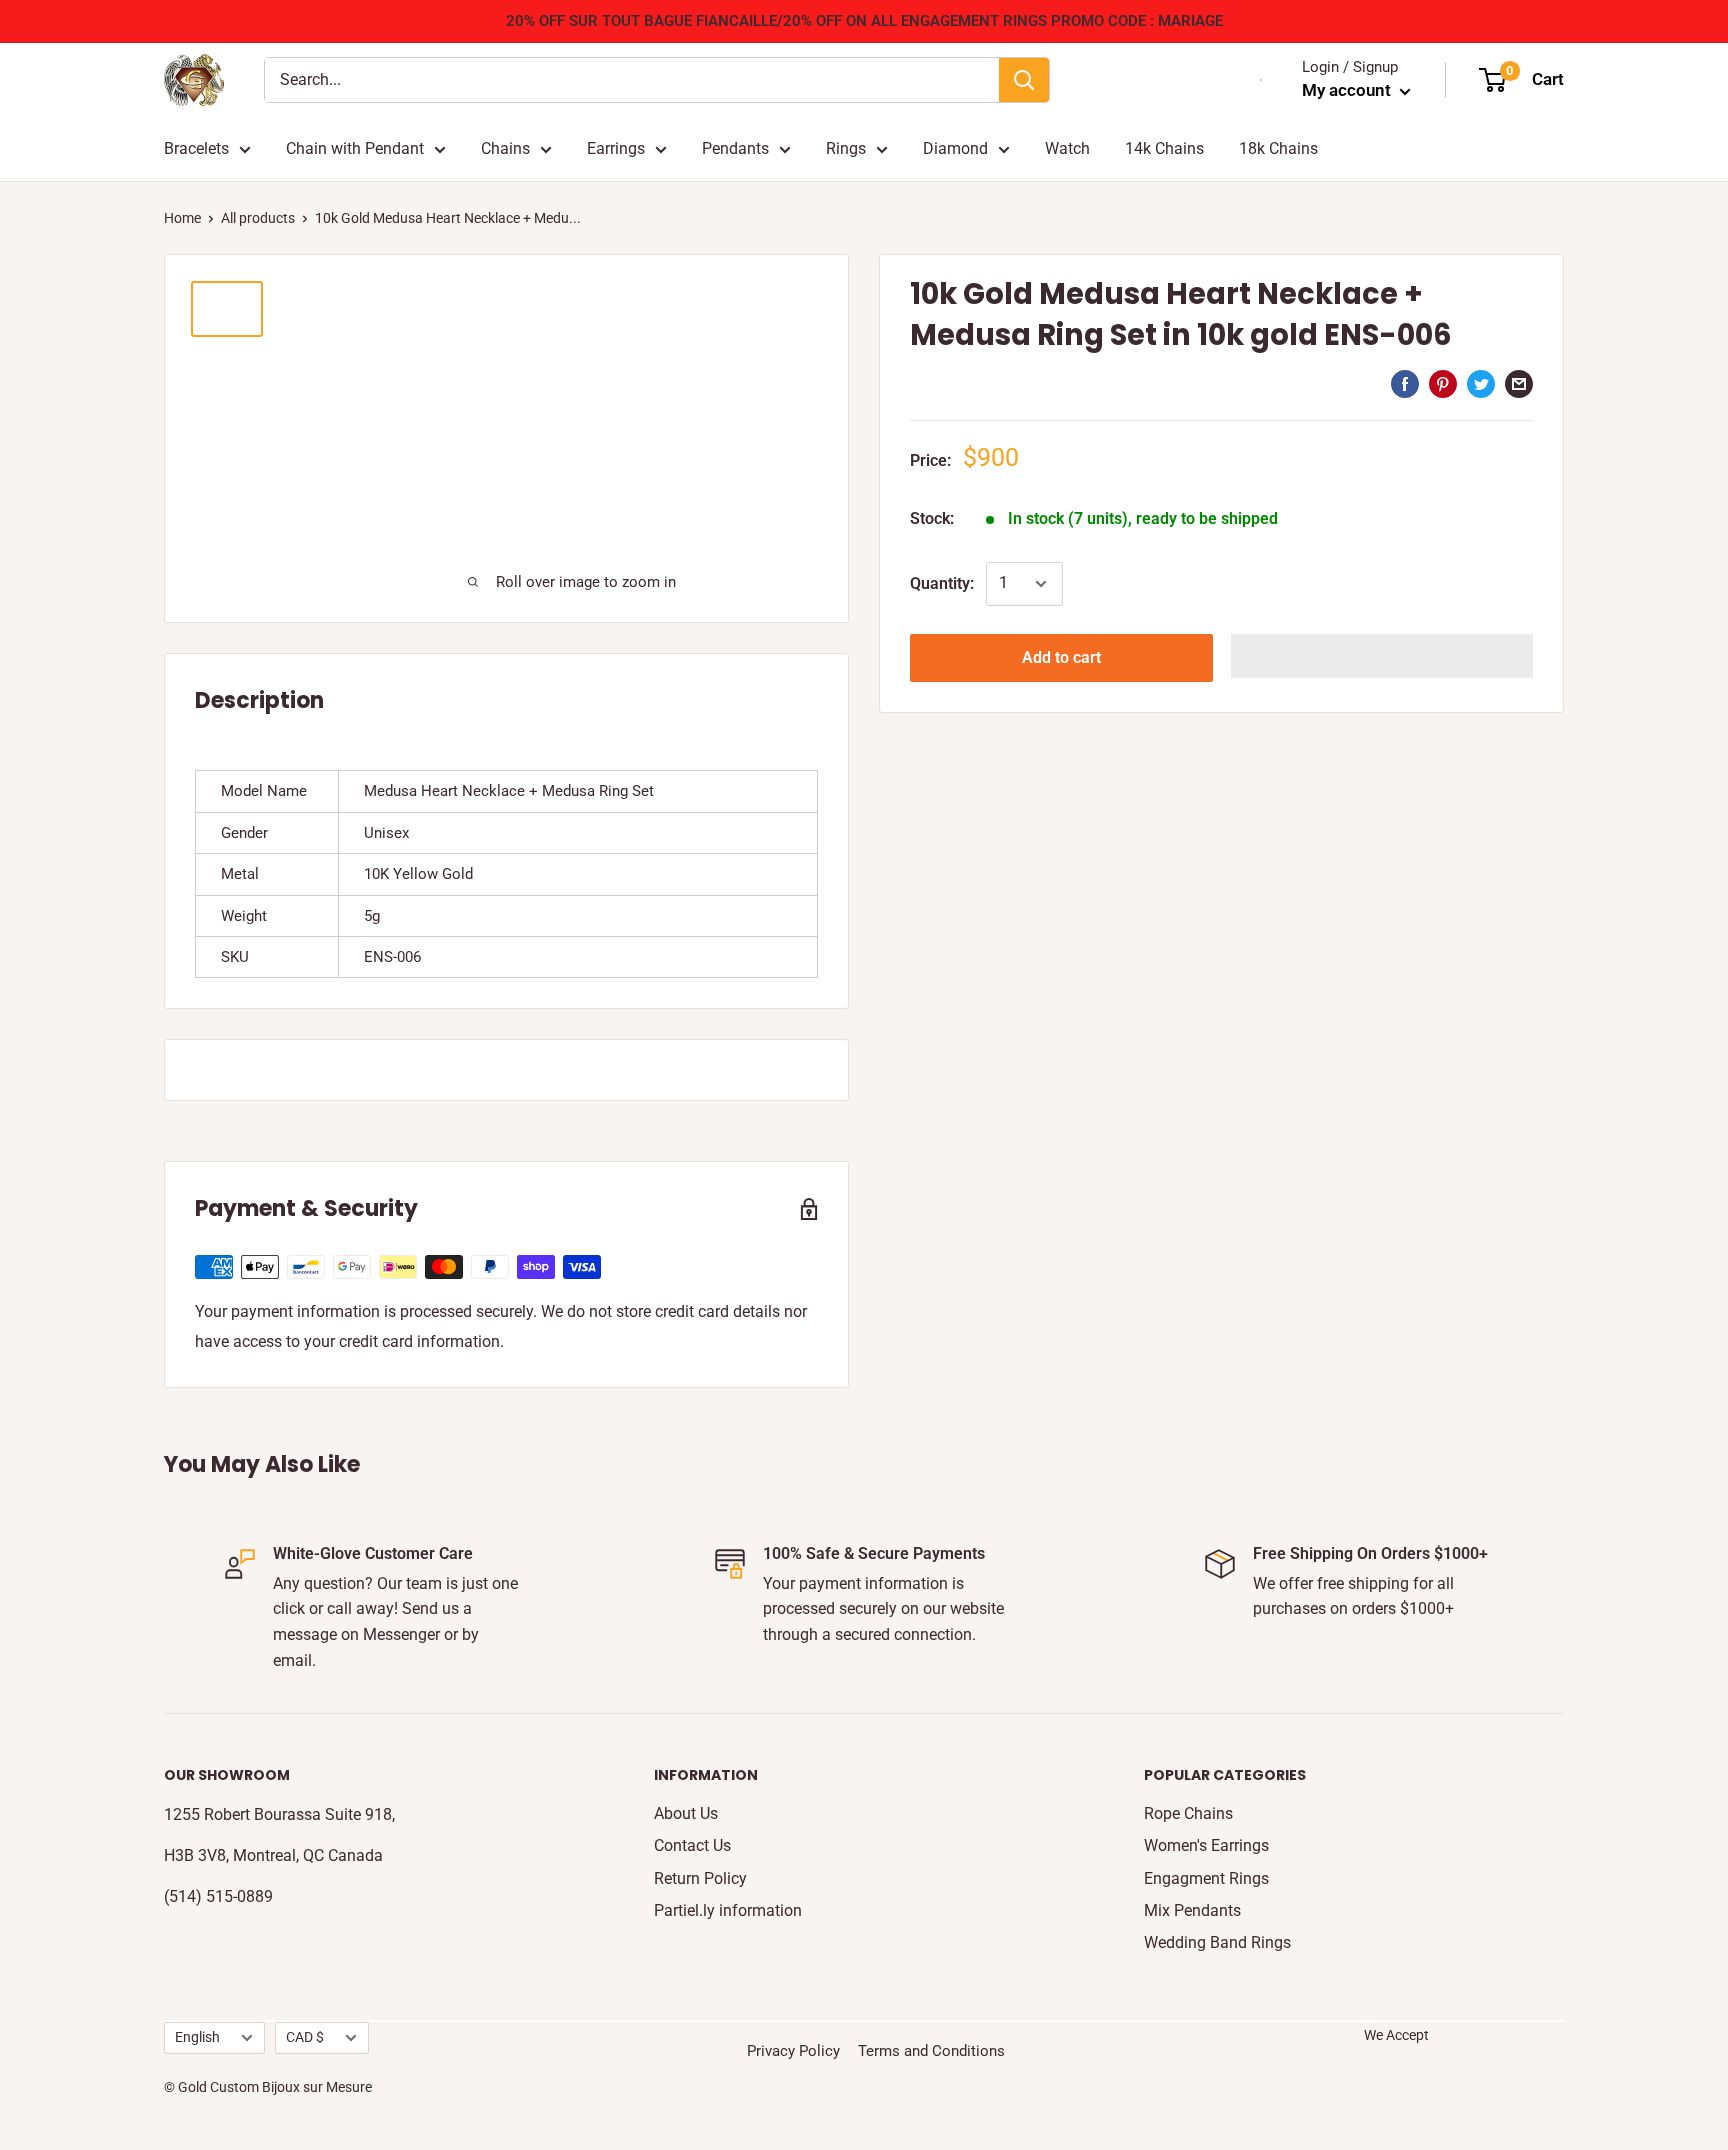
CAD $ (305, 2037)
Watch (1067, 148)
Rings (846, 148)
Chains (505, 148)
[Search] (1024, 80)
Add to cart (1061, 657)
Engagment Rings (1206, 1878)
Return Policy (700, 1878)
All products (258, 218)
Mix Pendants (1192, 1910)
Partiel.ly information (728, 1910)
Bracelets (196, 148)
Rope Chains (1188, 1813)
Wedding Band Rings (1217, 1942)
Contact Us (692, 1845)
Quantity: (942, 583)
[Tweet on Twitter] (1481, 383)
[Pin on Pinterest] (1443, 383)
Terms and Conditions (931, 2051)
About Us (686, 1813)
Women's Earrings (1206, 1845)
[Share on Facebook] (1405, 383)
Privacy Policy (793, 2051)
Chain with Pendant (355, 148)
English (197, 2037)
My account (1348, 90)
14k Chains (1164, 148)
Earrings (616, 148)
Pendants (735, 148)
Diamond (955, 148)
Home (182, 218)
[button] (1382, 656)
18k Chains (1278, 148)
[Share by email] (1519, 383)
